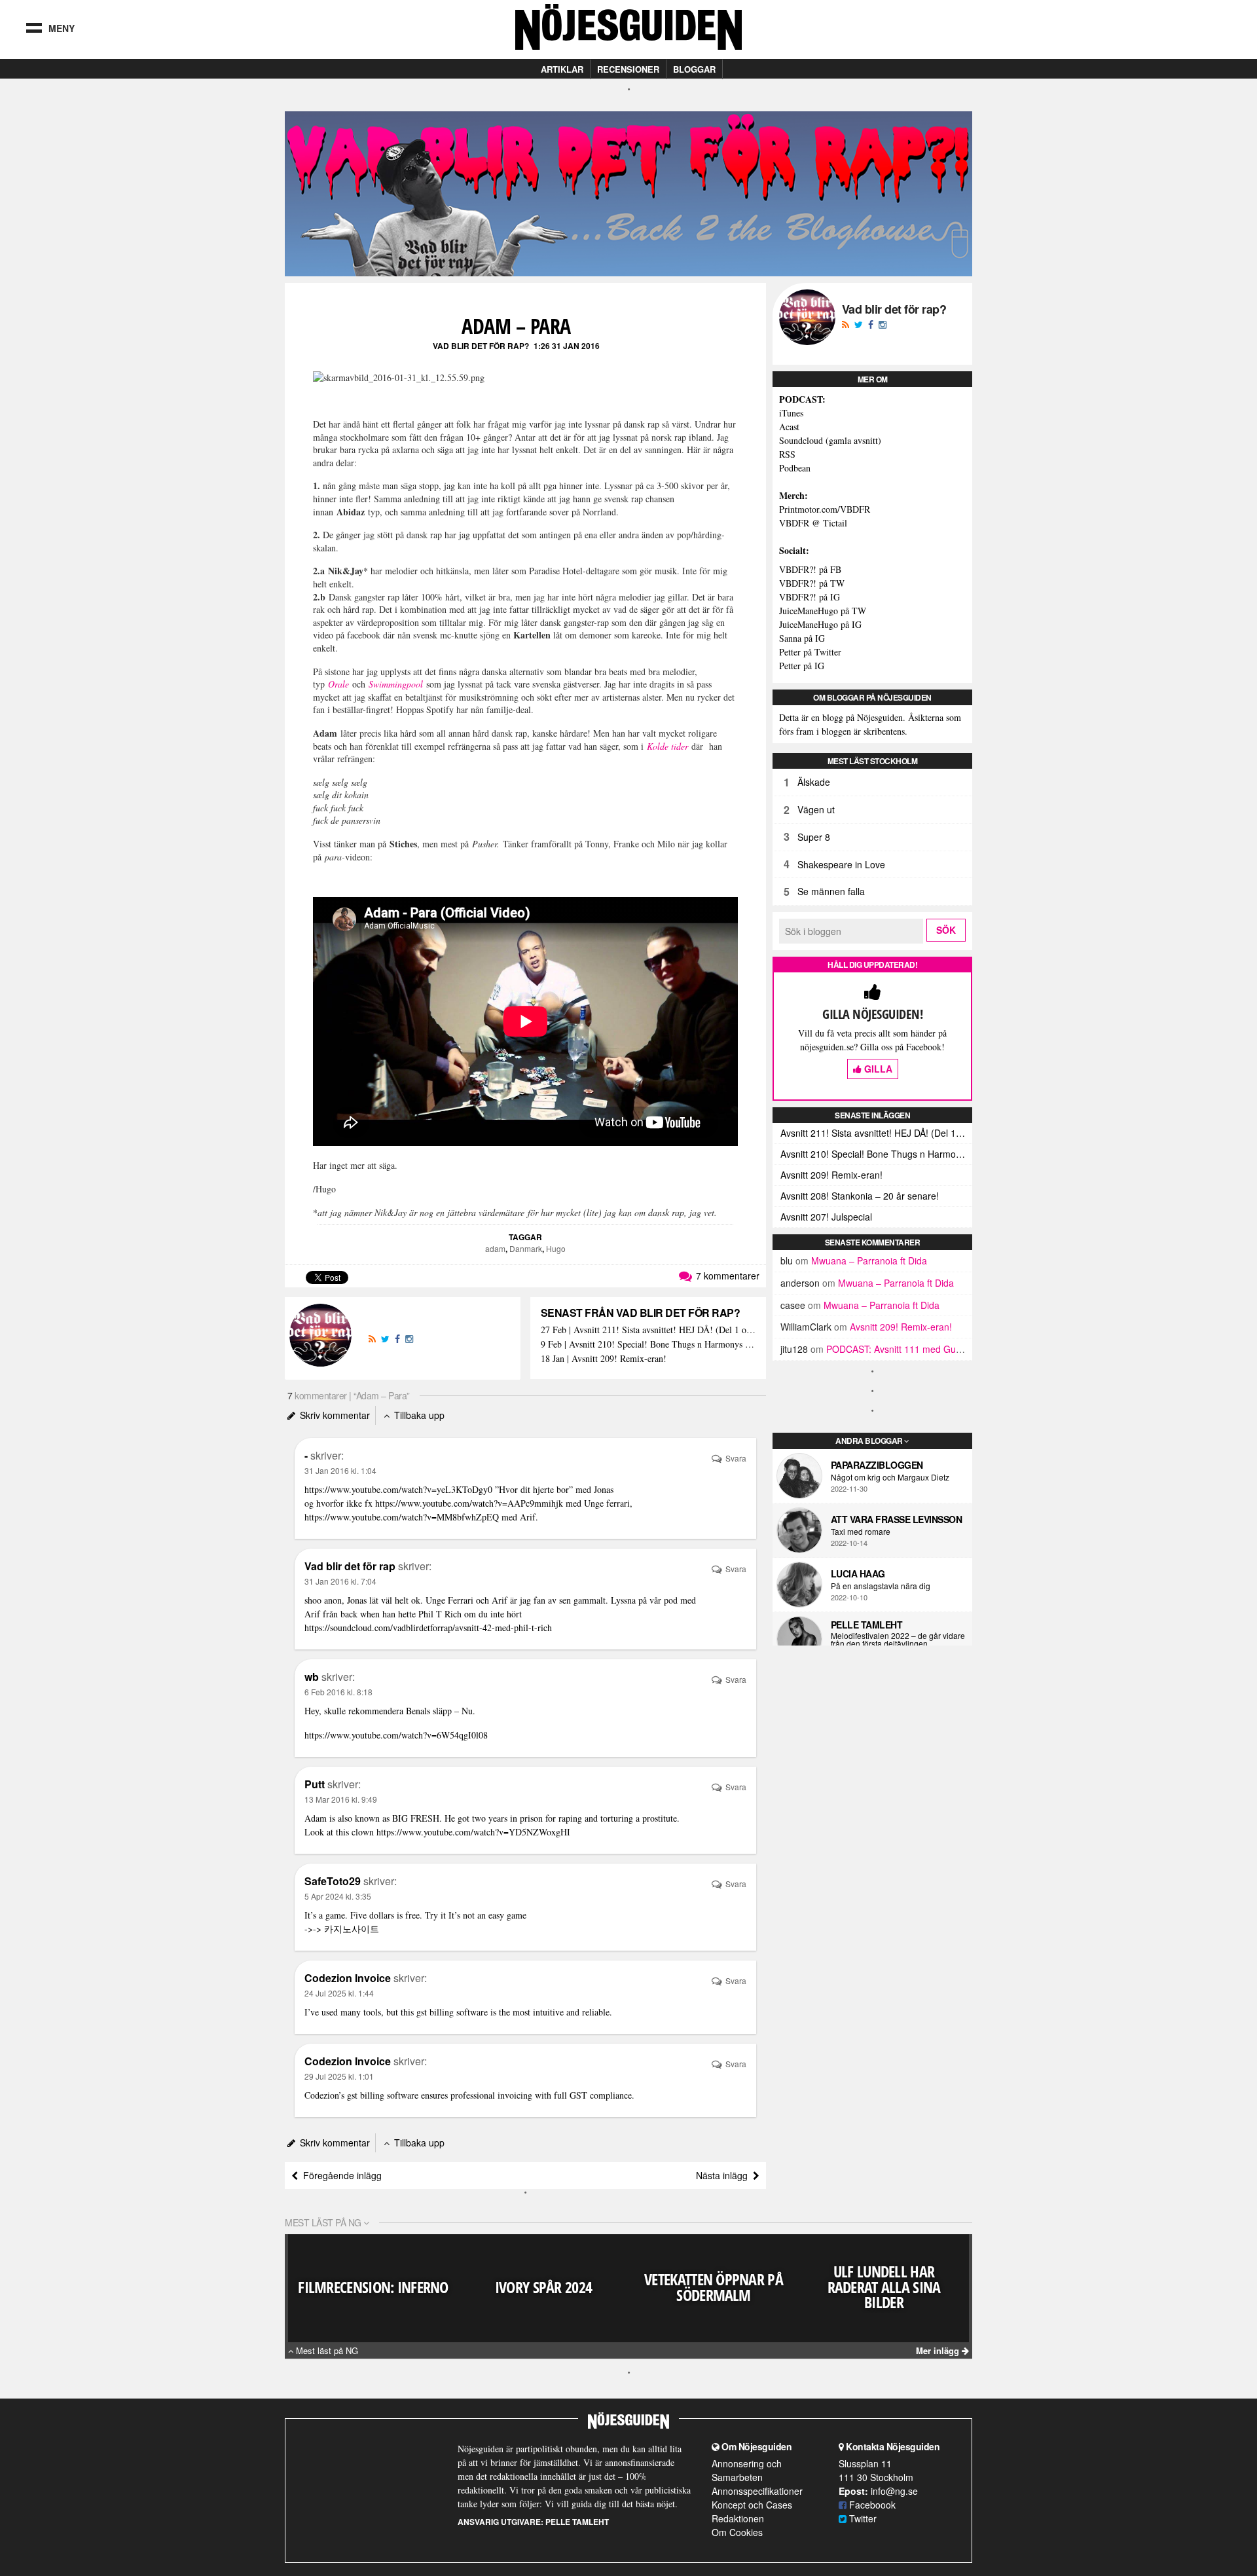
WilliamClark (806, 1327)
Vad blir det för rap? (481, 346)
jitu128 (794, 1349)
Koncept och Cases (752, 2505)
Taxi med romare (861, 1532)
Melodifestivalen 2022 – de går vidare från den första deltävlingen (898, 1640)
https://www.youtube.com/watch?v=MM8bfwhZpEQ (402, 1517)
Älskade (814, 782)
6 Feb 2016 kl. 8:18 (338, 1692)
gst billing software (452, 2012)
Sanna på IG (802, 638)
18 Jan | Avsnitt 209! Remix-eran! (604, 1359)
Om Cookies (737, 2532)
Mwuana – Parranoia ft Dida (869, 1260)
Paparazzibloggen (877, 1465)
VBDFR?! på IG (810, 597)
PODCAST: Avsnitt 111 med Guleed (900, 1349)
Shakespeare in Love (841, 864)
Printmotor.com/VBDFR (825, 509)
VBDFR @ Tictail (813, 523)
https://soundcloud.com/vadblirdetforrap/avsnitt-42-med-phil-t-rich (428, 1628)
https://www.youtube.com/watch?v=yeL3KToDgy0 (398, 1489)
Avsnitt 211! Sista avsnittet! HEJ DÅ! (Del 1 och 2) (876, 1133)
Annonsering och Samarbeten (747, 2470)
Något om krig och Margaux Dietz (890, 1477)
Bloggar (694, 69)
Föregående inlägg (340, 2175)
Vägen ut (816, 809)
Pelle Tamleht (867, 1625)
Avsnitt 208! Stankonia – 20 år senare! (860, 1196)
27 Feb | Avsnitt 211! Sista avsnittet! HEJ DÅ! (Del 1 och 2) (648, 1330)
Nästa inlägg (724, 2175)
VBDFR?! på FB (810, 569)
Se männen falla (831, 891)
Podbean (795, 468)
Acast (789, 427)
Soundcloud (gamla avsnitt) (830, 440)
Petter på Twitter (810, 652)
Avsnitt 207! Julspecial (826, 1217)
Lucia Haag (858, 1573)
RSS (787, 454)
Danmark (526, 1248)
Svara (735, 1458)
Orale (338, 684)
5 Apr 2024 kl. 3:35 (338, 1896)
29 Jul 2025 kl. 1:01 (339, 2076)
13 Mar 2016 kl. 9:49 (341, 1799)
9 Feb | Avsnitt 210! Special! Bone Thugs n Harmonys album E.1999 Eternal (648, 1345)
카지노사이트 (352, 1929)
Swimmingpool (396, 684)
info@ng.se (894, 2491)
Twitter (862, 2518)
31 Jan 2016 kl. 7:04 (340, 1581)
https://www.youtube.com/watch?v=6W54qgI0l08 (396, 1735)
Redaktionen (738, 2518)
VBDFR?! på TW (812, 583)
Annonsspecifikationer (757, 2491)
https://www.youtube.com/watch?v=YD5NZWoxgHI (473, 1832)
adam (495, 1248)
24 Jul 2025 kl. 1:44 (339, 1993)
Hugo (556, 1248)
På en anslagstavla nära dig (881, 1586)
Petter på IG (802, 666)
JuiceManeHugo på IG (820, 624)
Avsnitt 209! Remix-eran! (831, 1175)
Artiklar (562, 69)
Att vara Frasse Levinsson (897, 1519)
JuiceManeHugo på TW (823, 611)
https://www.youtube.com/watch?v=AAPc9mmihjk (469, 1503)
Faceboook (871, 2505)
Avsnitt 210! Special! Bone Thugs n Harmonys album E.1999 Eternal (876, 1154)
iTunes (791, 413)
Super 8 (814, 837)
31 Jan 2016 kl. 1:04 (340, 1470)
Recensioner (628, 69)
